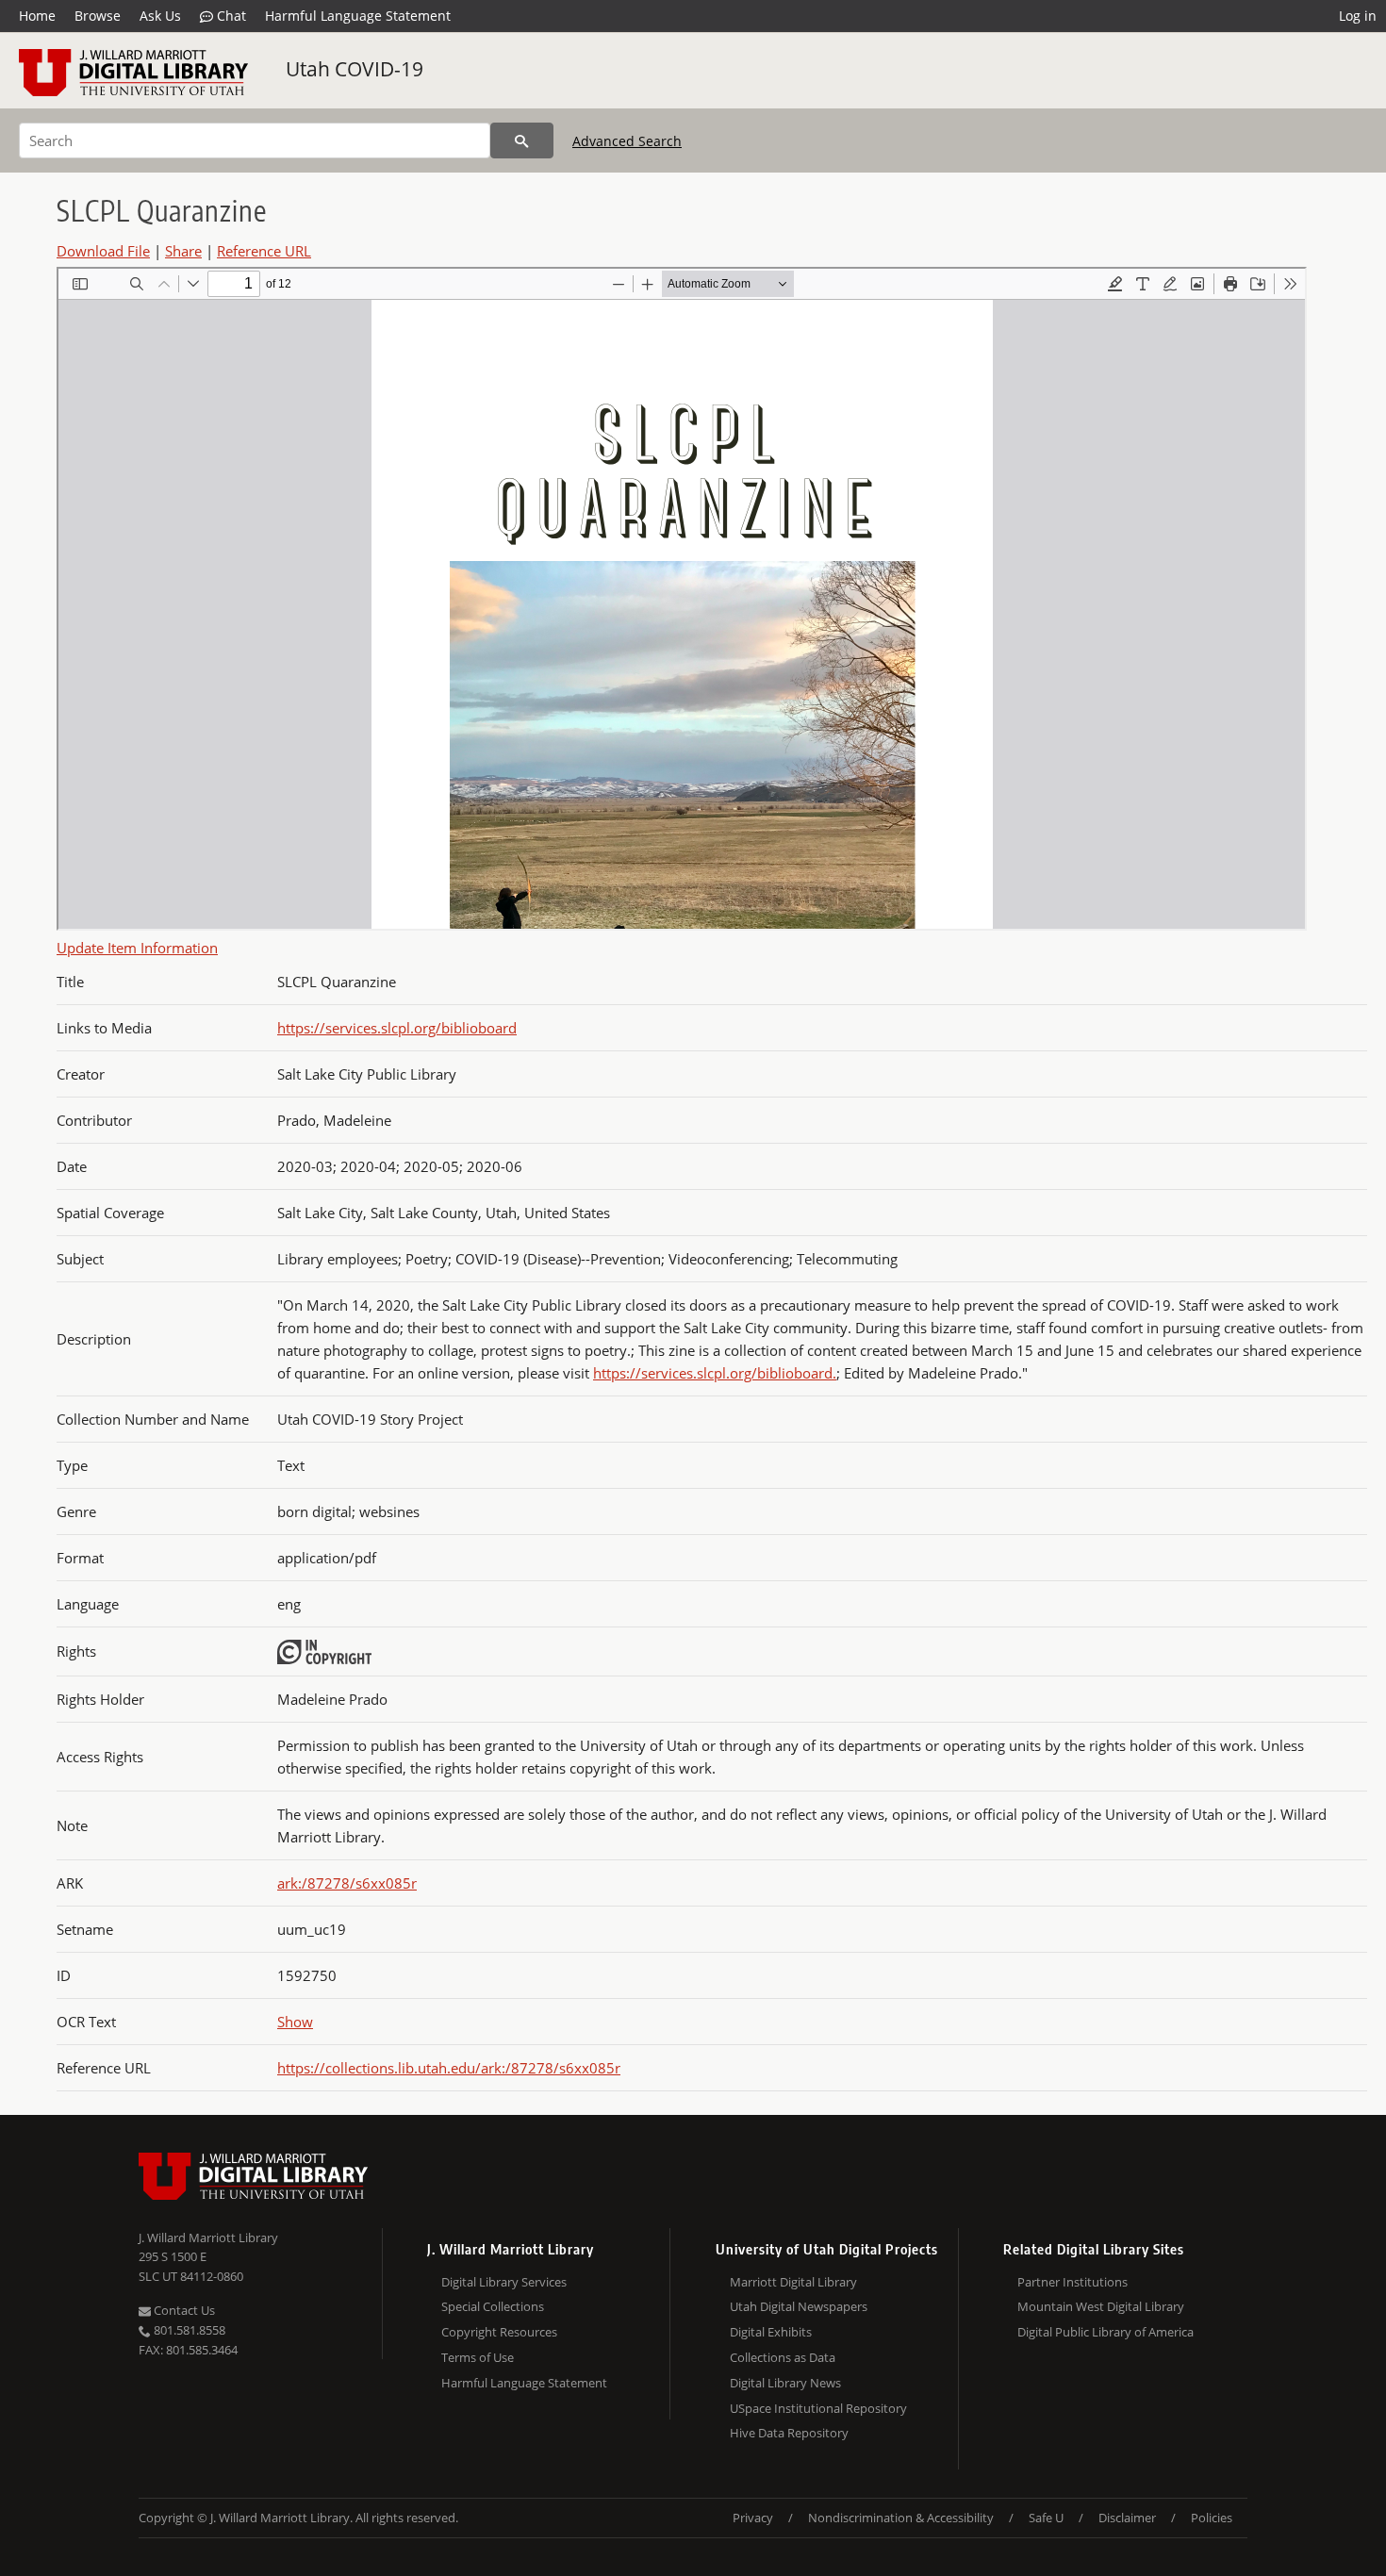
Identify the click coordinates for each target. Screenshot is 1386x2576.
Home (37, 16)
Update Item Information (137, 948)
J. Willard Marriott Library (208, 2237)
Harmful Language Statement (358, 16)
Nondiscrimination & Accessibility (901, 2518)
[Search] (522, 140)
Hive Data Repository (789, 2433)
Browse (98, 16)
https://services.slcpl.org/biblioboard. (715, 1373)
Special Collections (493, 2306)
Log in (1358, 16)
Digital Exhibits (771, 2332)
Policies (1212, 2518)
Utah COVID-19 (355, 69)
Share (183, 251)
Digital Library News (785, 2383)
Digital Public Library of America (1105, 2332)
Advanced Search (627, 141)
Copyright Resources (499, 2332)
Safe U (1046, 2518)
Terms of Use (478, 2357)
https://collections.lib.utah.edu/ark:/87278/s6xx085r (449, 2068)
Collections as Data (783, 2357)
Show (295, 2022)
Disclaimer (1127, 2518)
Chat (230, 16)
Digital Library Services (504, 2282)
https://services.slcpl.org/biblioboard (397, 1028)
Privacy (753, 2518)
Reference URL (264, 251)
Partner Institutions (1072, 2282)
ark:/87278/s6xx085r (347, 1883)
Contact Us (183, 2310)
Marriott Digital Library (793, 2282)
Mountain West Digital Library (1101, 2306)
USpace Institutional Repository (818, 2408)
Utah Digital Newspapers (799, 2306)
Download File (103, 251)
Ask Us (160, 16)
